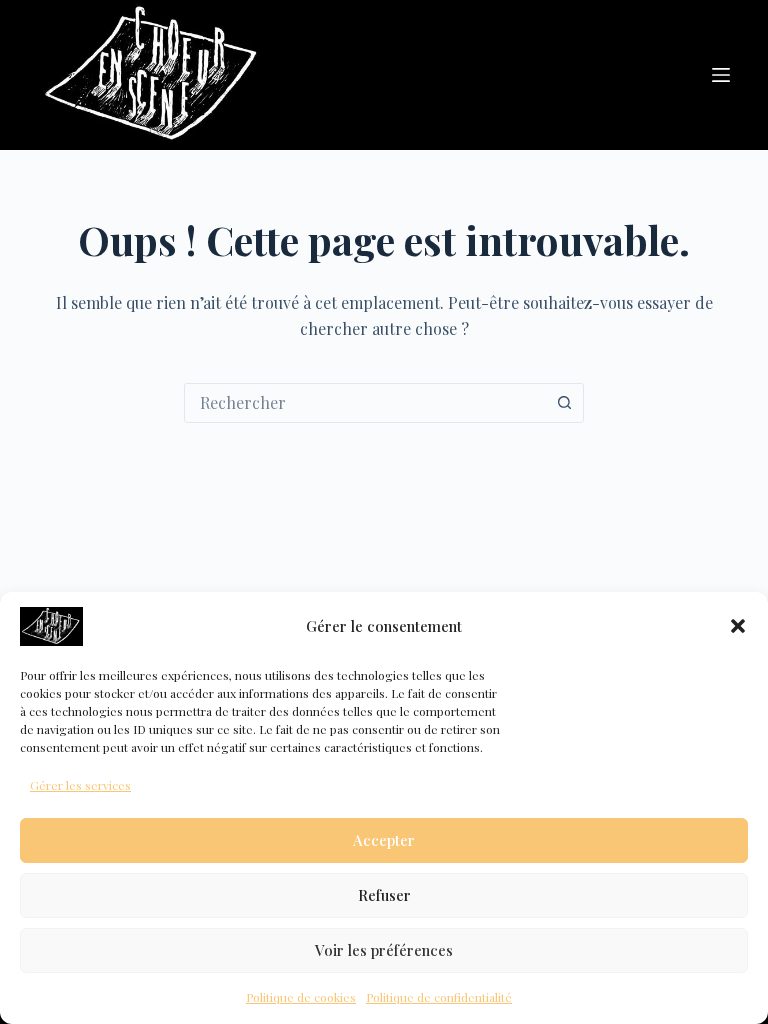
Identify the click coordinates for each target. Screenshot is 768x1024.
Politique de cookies (301, 997)
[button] (738, 626)
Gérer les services (80, 785)
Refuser (384, 895)
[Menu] (721, 75)
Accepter (384, 840)
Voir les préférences (384, 950)
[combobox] (365, 403)
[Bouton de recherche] (564, 403)
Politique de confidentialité (439, 997)
